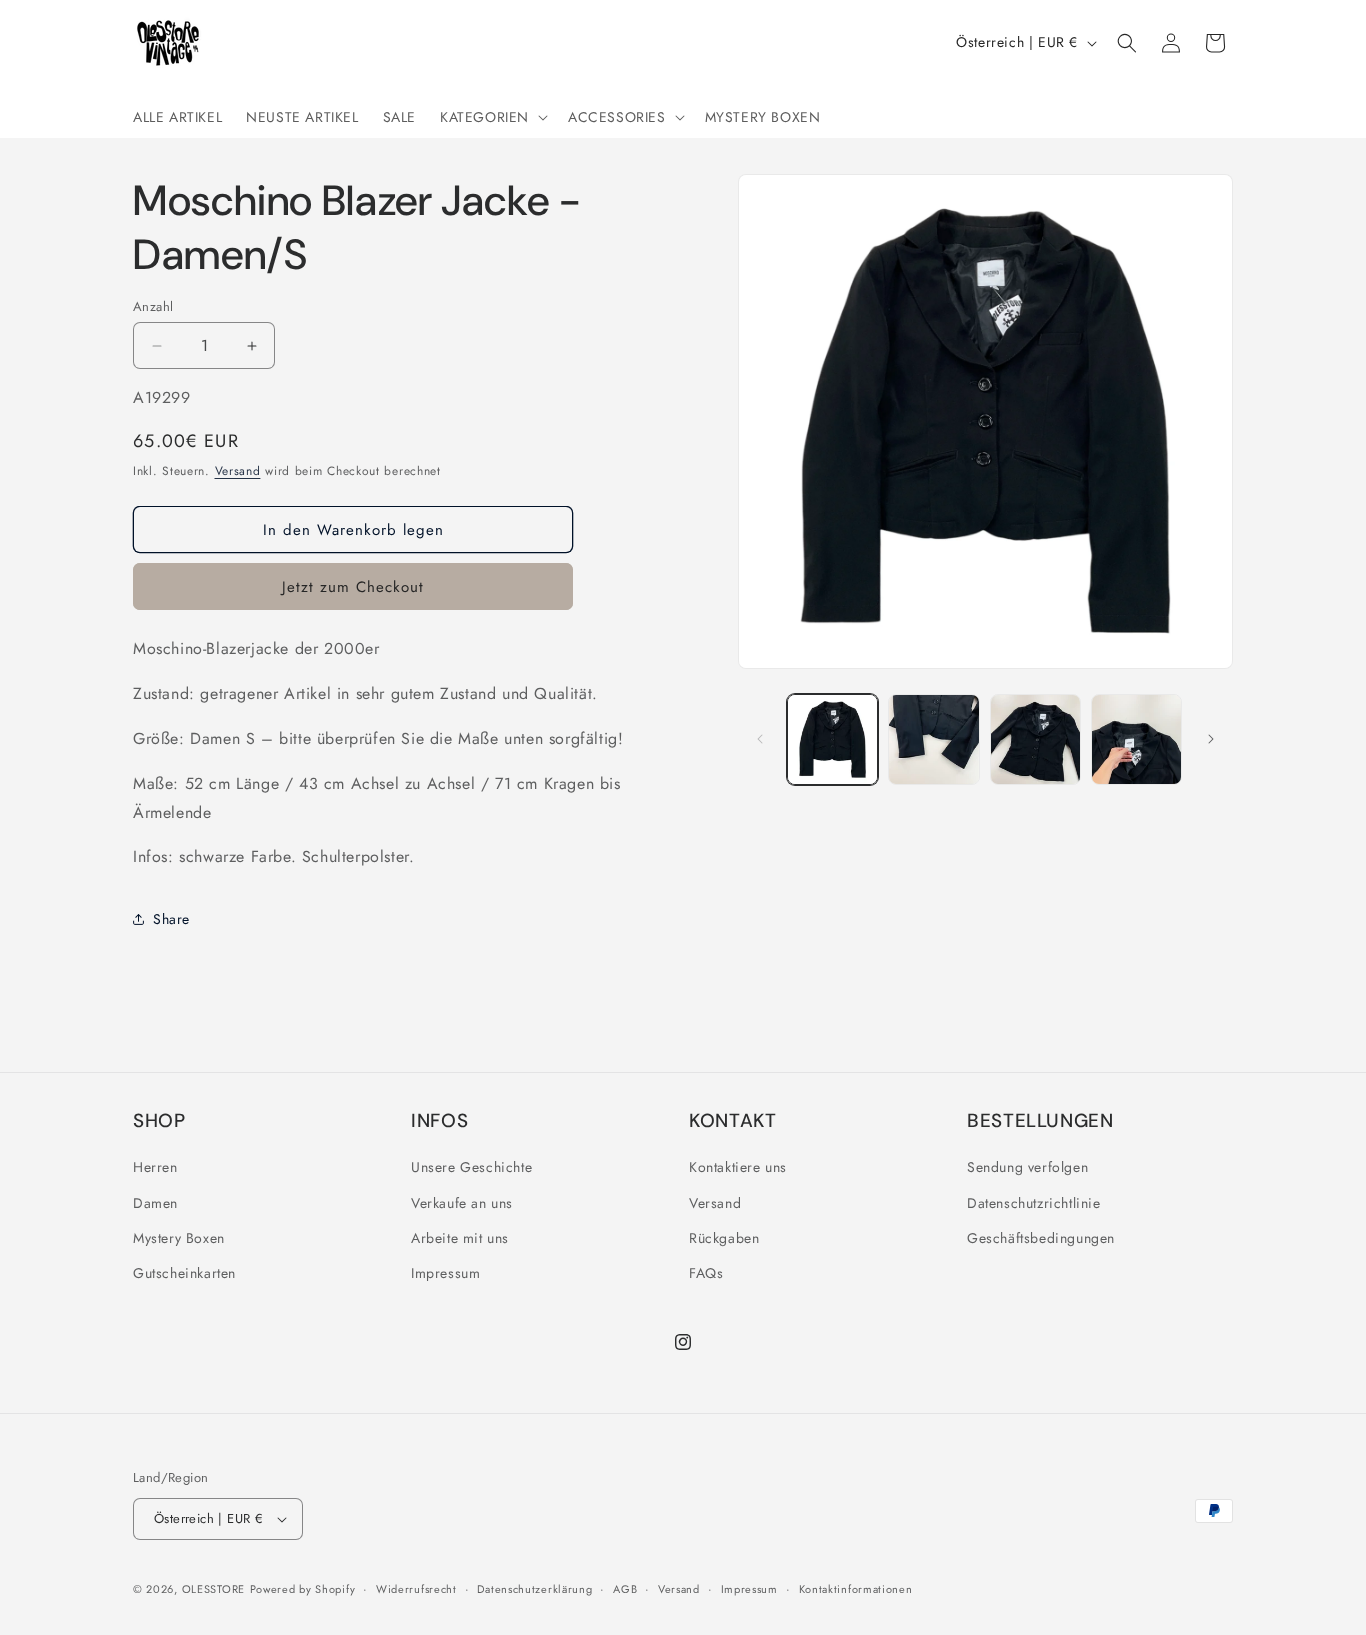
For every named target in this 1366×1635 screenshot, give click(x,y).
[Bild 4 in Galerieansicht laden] (1136, 739)
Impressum (445, 1273)
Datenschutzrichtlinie (1034, 1203)
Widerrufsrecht (416, 1589)
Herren (155, 1167)
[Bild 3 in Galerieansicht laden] (1035, 739)
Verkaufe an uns (462, 1203)
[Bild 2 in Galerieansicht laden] (933, 739)
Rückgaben (724, 1238)
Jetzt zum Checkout (353, 587)
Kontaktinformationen (856, 1589)
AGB (625, 1589)
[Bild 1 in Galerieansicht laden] (832, 739)
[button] (492, 117)
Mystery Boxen (179, 1238)
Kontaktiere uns (738, 1167)
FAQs (706, 1273)
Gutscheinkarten (184, 1273)
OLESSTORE (213, 1589)
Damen (155, 1203)
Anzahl (153, 306)
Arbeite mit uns (460, 1238)
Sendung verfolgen (1027, 1167)
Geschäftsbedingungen (1041, 1238)
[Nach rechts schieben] (1211, 739)
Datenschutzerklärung (534, 1589)
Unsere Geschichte (471, 1167)
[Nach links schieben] (760, 739)
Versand (238, 471)
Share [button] (171, 919)
